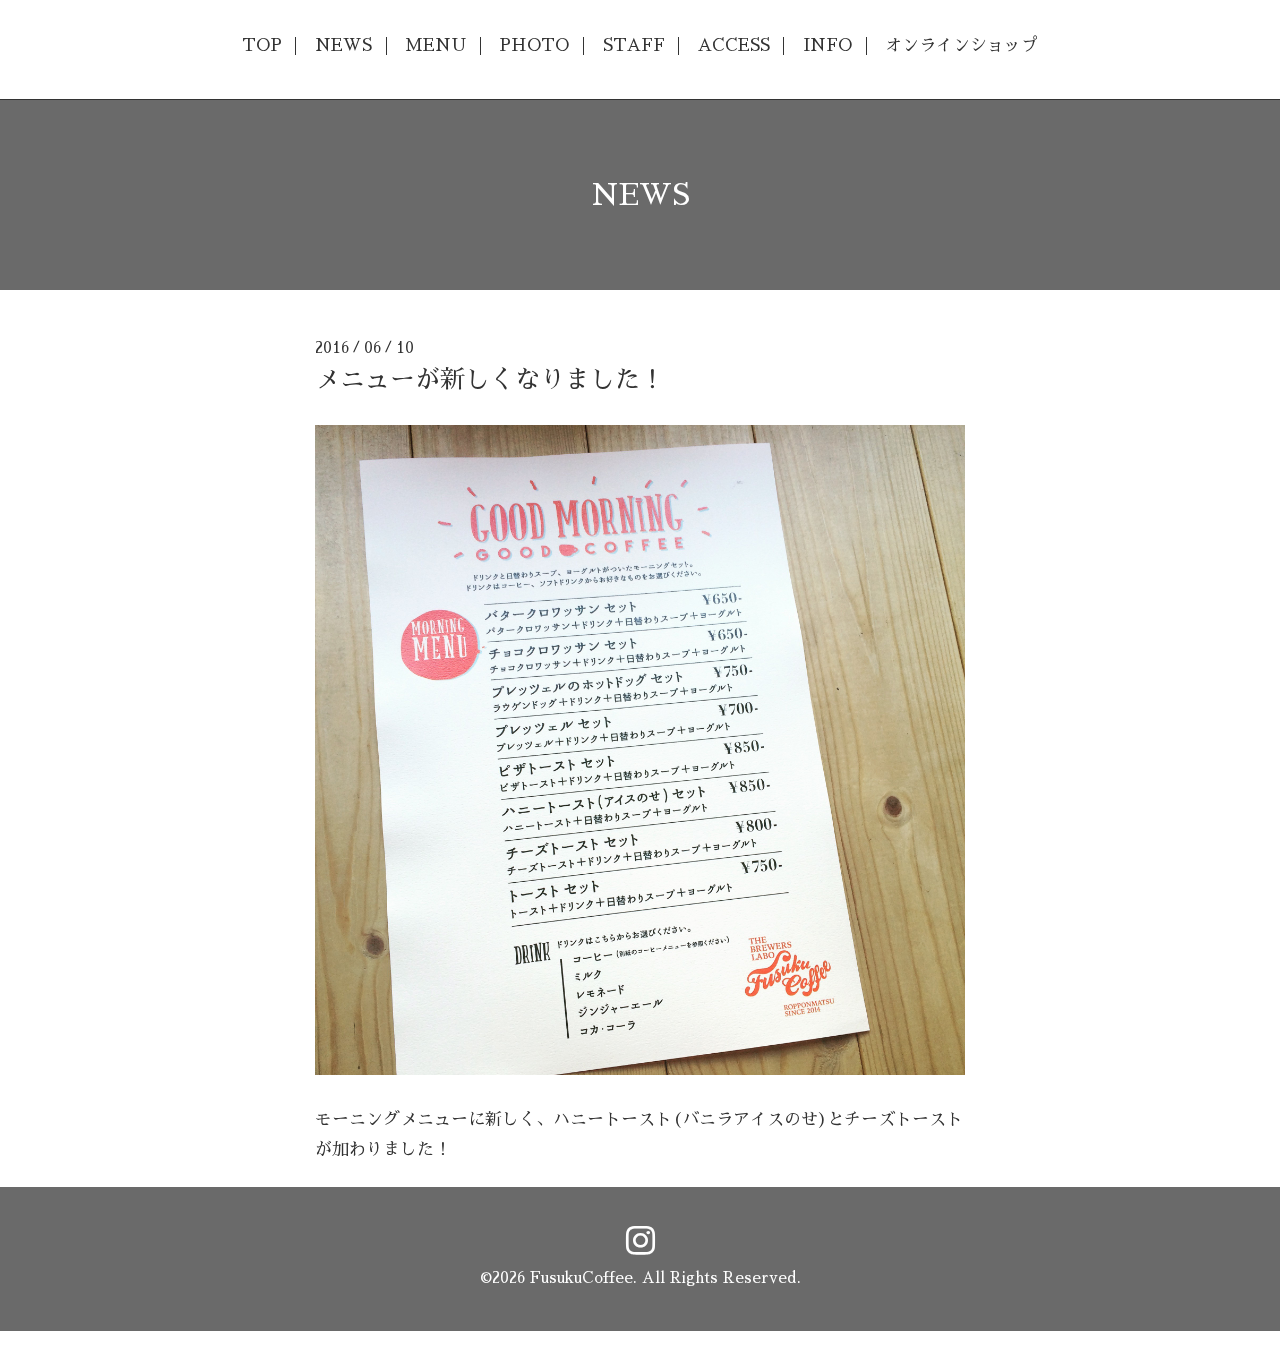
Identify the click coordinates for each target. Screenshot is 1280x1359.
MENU (435, 45)
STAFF (634, 45)
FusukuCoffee (581, 1277)
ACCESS (734, 45)
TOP (262, 45)
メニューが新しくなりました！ (490, 379)
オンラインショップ (961, 45)
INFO (827, 45)
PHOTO (534, 45)
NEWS (343, 45)
